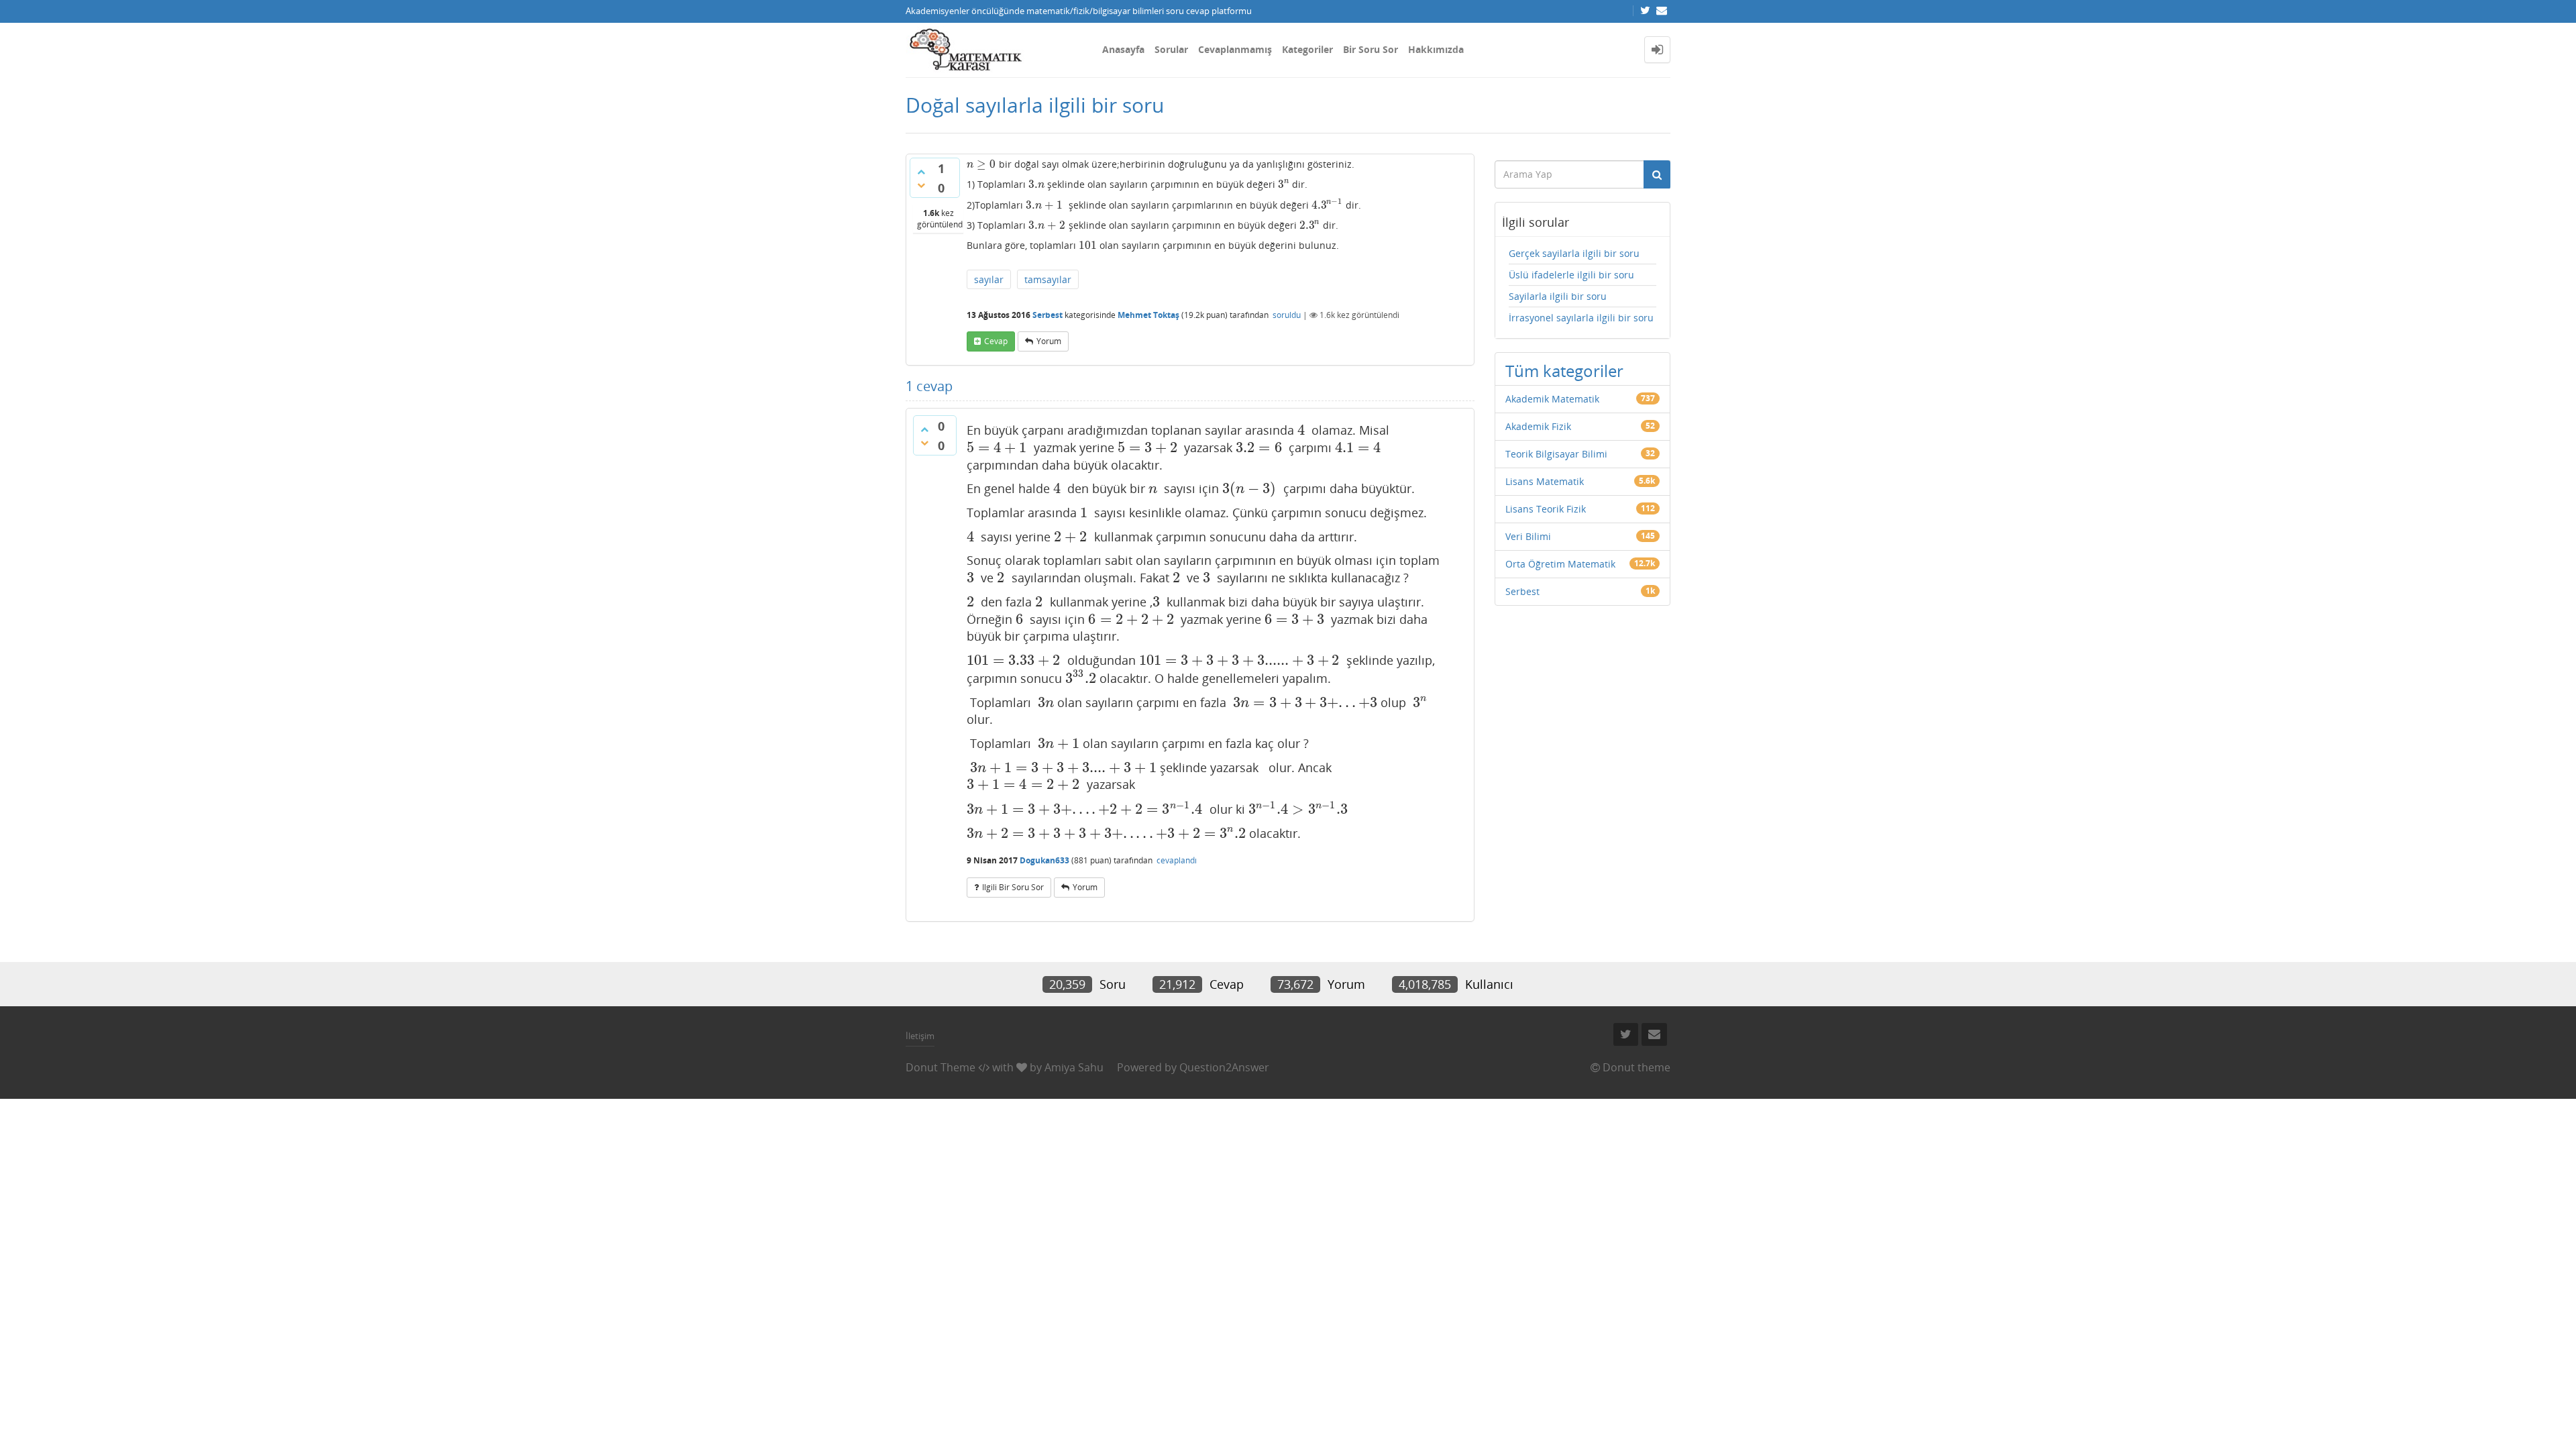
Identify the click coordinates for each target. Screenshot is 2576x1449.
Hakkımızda (1436, 49)
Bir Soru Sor (1371, 49)
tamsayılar (1048, 279)
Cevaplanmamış (1235, 49)
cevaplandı (1177, 860)
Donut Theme (941, 1067)
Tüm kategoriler (1564, 371)
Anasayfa (1123, 49)
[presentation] (981, 164)
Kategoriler (1307, 49)
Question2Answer (1224, 1067)
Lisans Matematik (1545, 481)
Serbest (1048, 315)
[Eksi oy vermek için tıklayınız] (921, 185)
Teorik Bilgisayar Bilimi (1556, 454)
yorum (1049, 341)
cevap (996, 341)
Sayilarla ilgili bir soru (1558, 296)
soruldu (1287, 315)
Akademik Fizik (1538, 426)
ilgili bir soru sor (1013, 887)
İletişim (920, 1036)
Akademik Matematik (1552, 399)
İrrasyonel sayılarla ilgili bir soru (1581, 318)
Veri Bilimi (1528, 536)
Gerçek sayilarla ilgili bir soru (1574, 253)
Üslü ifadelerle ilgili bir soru (1571, 275)
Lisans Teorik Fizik (1546, 509)
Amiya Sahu (1074, 1067)
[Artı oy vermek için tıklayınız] (921, 172)
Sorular (1171, 49)
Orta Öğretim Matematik (1560, 564)
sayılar (989, 279)
